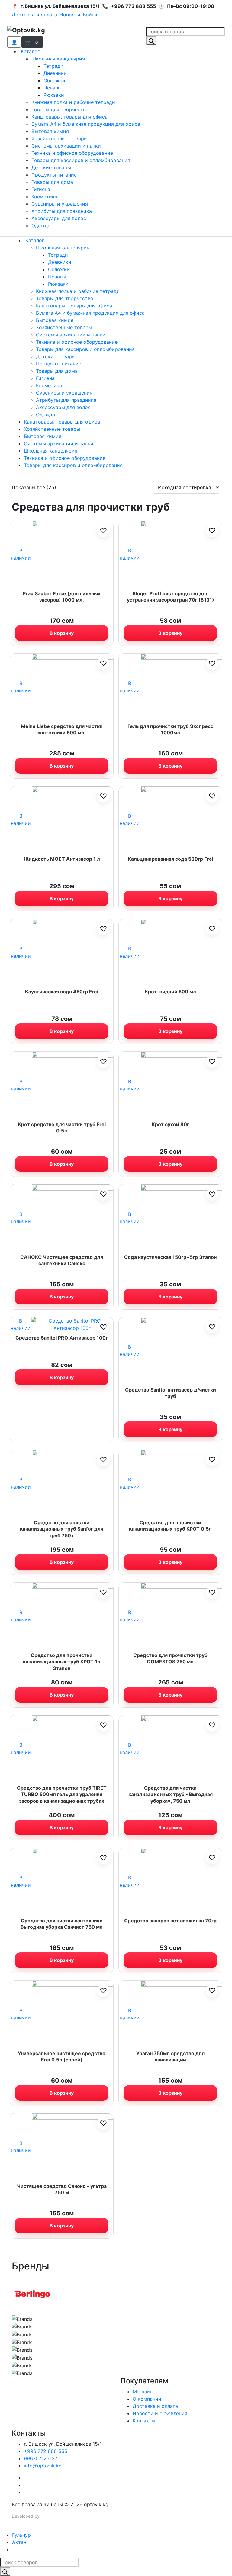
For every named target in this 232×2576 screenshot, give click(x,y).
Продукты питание (54, 175)
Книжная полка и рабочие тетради (73, 102)
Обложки (54, 80)
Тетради (53, 66)
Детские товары (51, 167)
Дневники (55, 73)
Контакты (144, 2421)
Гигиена (41, 189)
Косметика (44, 197)
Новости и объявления (160, 2413)
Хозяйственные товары (60, 138)
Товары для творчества (60, 109)
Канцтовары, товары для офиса (69, 117)
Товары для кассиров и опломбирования (81, 160)
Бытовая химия (50, 131)
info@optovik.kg (43, 2466)
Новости (70, 15)
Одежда (41, 226)
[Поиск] (151, 41)
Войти (90, 15)
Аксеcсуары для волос (59, 218)
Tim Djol (49, 2516)
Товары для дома (52, 182)
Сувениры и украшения (60, 204)
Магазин (143, 2392)
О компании (147, 2399)
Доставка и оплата (34, 15)
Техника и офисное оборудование (72, 153)
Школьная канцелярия (58, 59)
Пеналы (53, 88)
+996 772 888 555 (46, 2451)
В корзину (62, 633)
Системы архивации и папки (66, 146)
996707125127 (41, 2458)
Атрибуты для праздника (62, 211)
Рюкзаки (54, 95)
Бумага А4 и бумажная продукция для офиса (86, 124)
